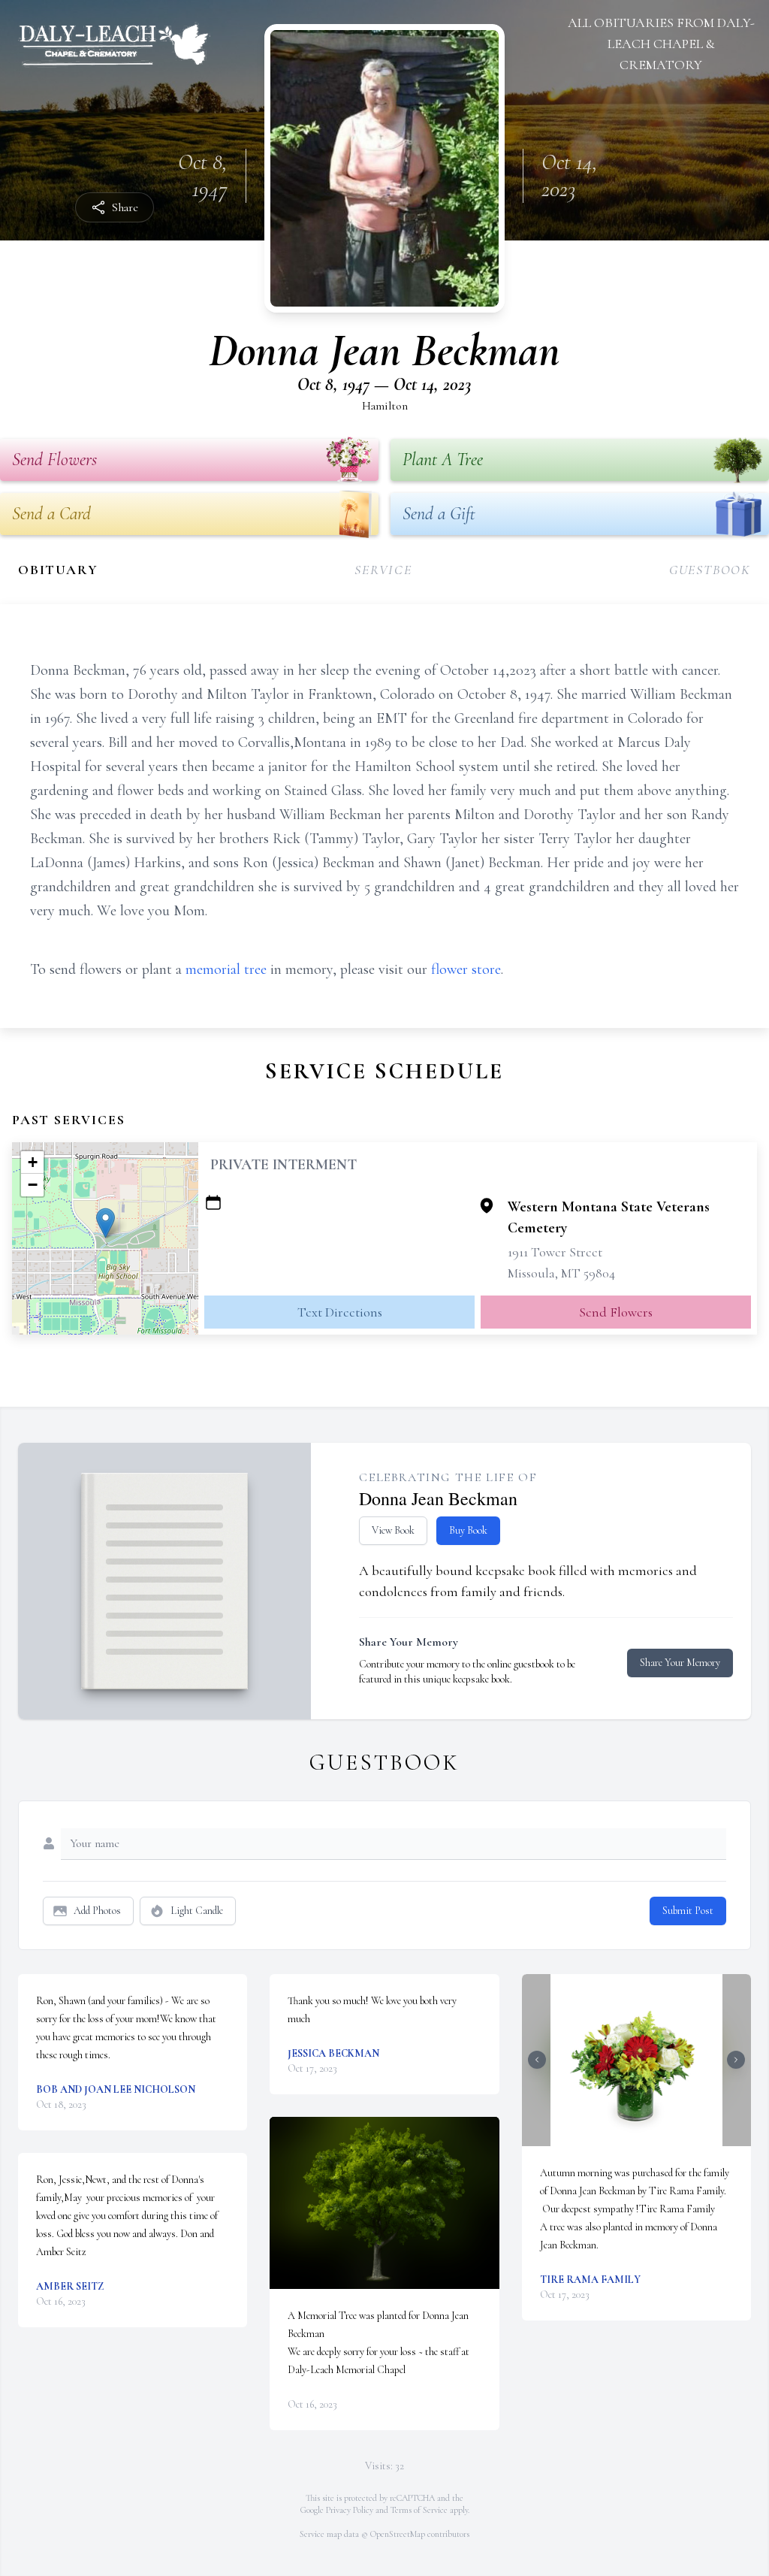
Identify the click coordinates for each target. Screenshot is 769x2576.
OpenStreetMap (398, 2534)
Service (383, 570)
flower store (466, 969)
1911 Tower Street (555, 1252)
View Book (393, 1530)
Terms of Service (419, 2510)
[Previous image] (537, 2060)
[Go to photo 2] (641, 2137)
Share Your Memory (680, 1663)
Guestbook (710, 570)
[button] (106, 1223)
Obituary (58, 570)
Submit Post (688, 1911)
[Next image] (736, 2060)
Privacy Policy (350, 2510)
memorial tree (226, 969)
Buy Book (468, 1530)
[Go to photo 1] (632, 2137)
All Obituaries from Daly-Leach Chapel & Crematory (661, 44)
